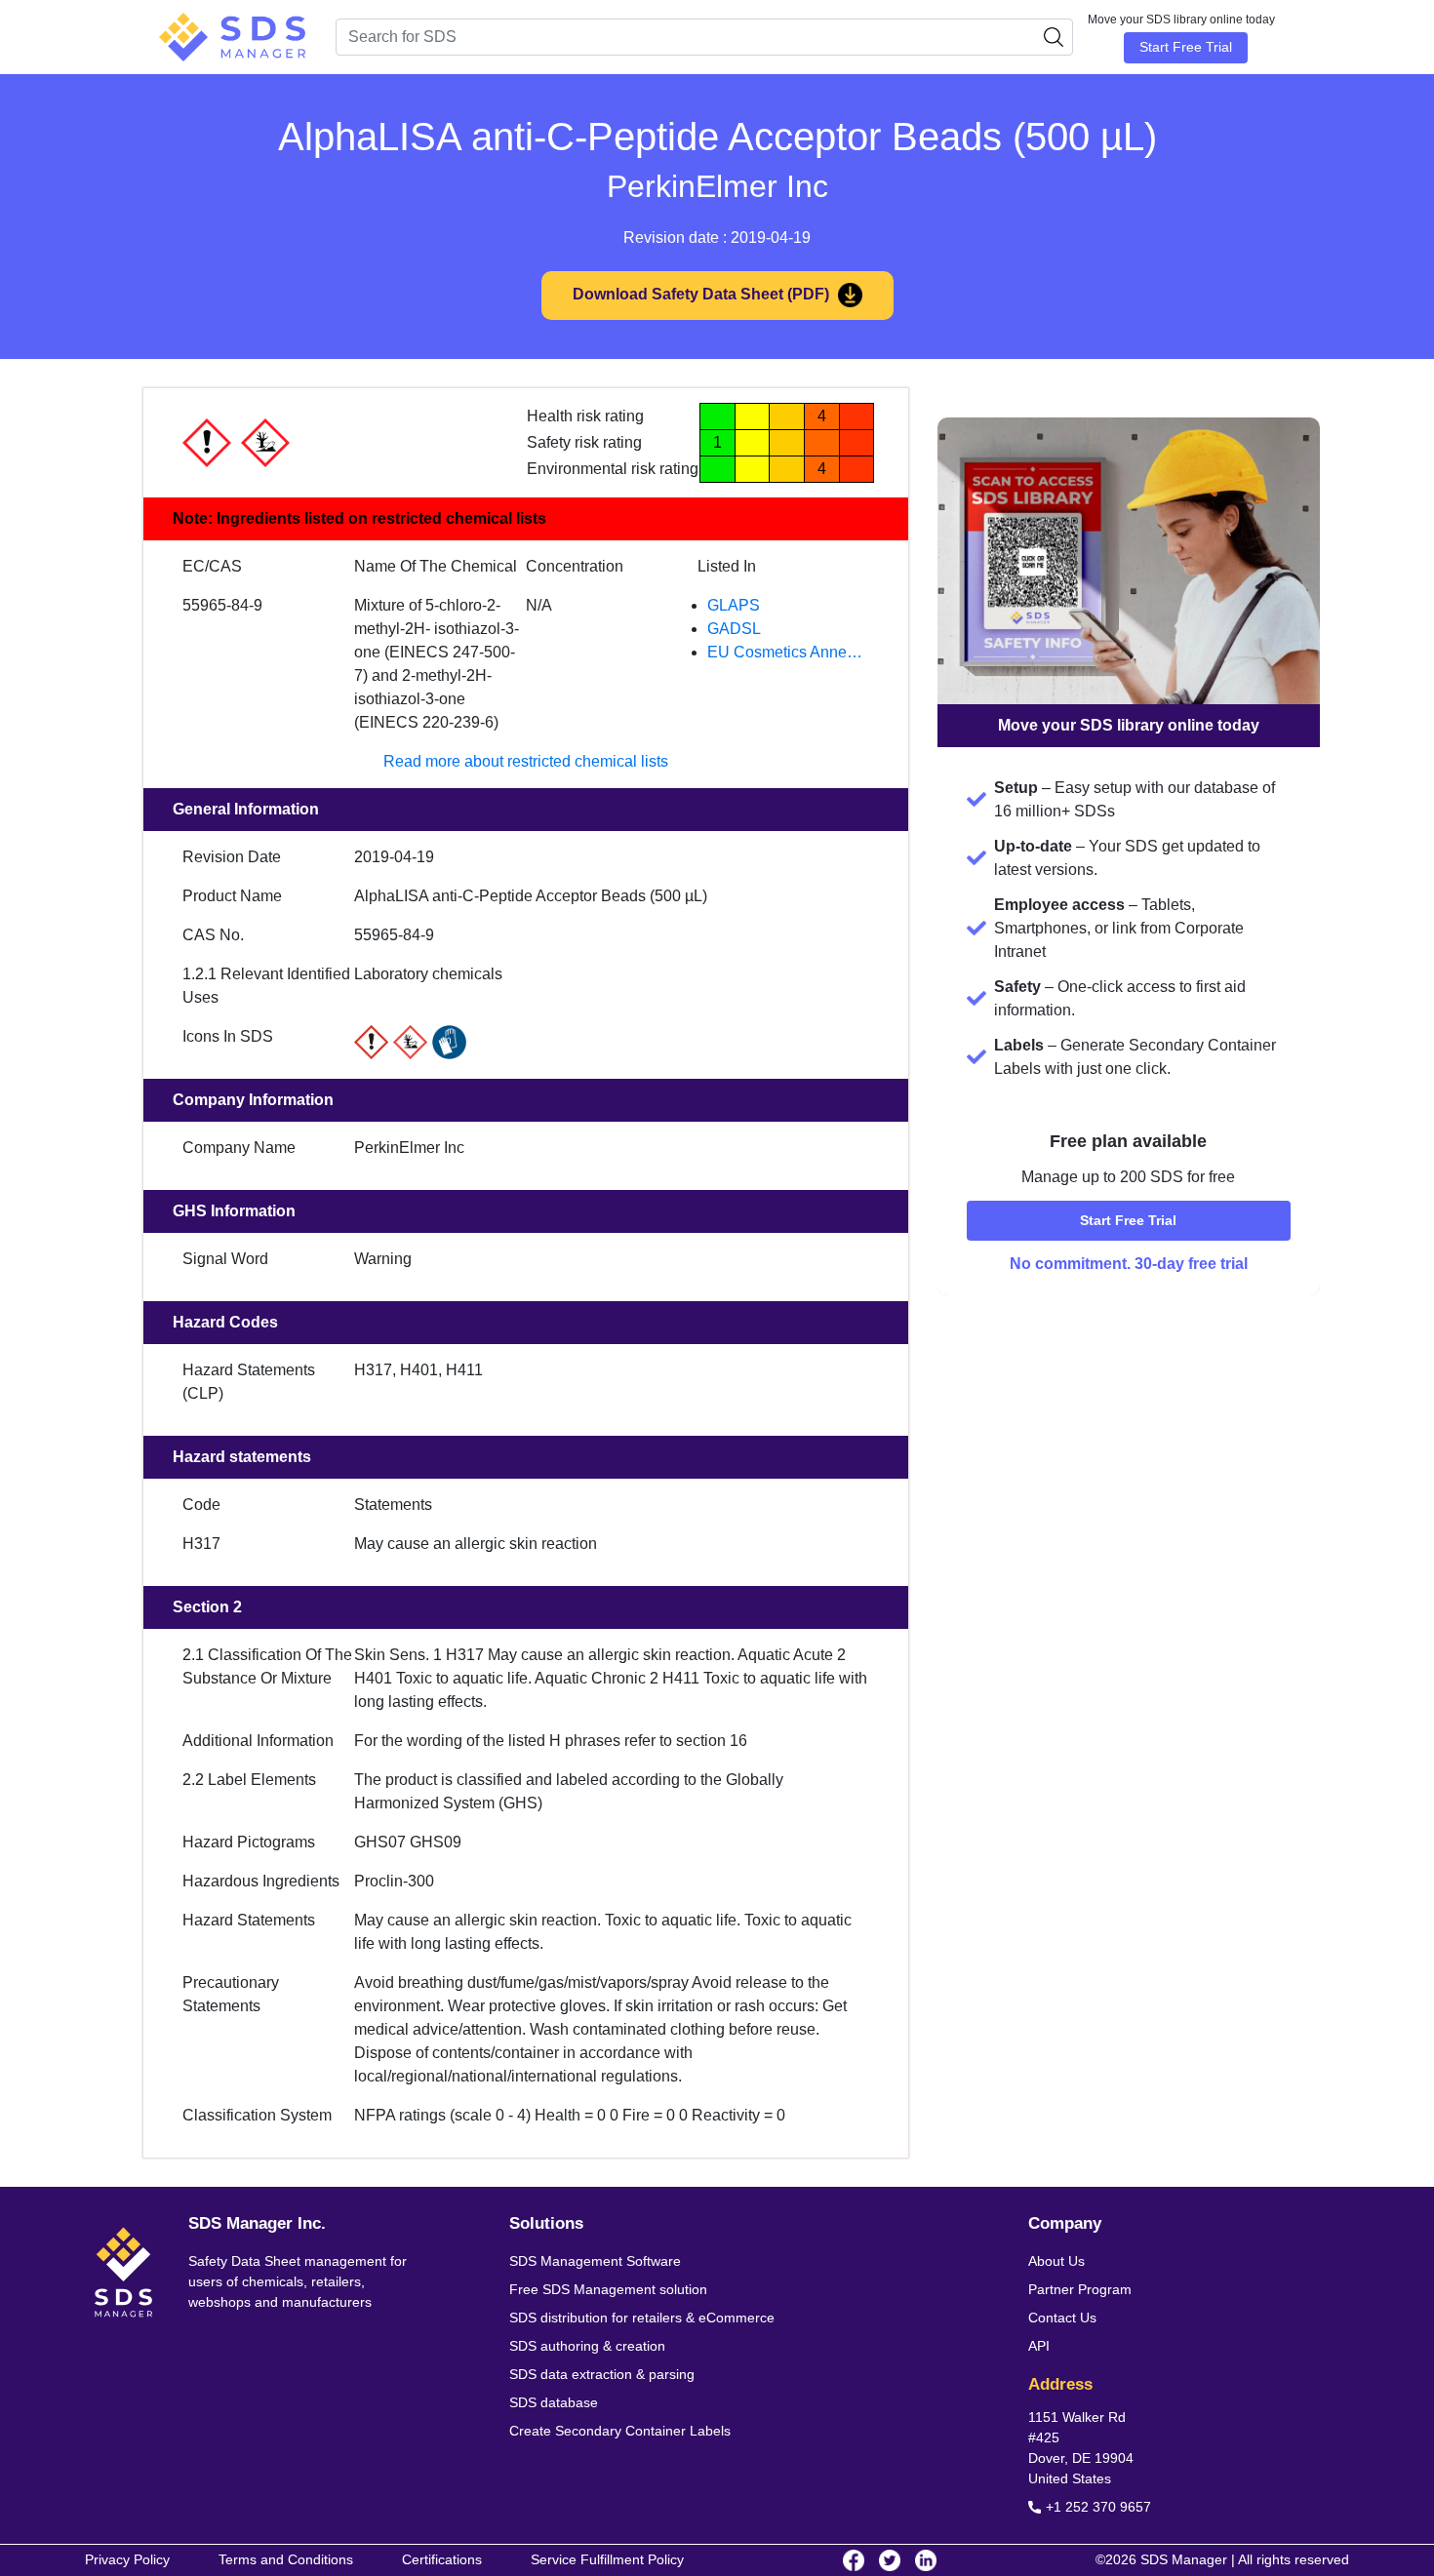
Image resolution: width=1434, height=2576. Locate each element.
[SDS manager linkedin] (926, 2560)
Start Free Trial (1186, 47)
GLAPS (734, 605)
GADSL (734, 629)
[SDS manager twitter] (890, 2560)
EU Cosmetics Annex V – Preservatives (788, 654)
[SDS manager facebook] (854, 2560)
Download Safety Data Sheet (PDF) (703, 294)
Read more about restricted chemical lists (526, 761)
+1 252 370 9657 (1098, 2507)
